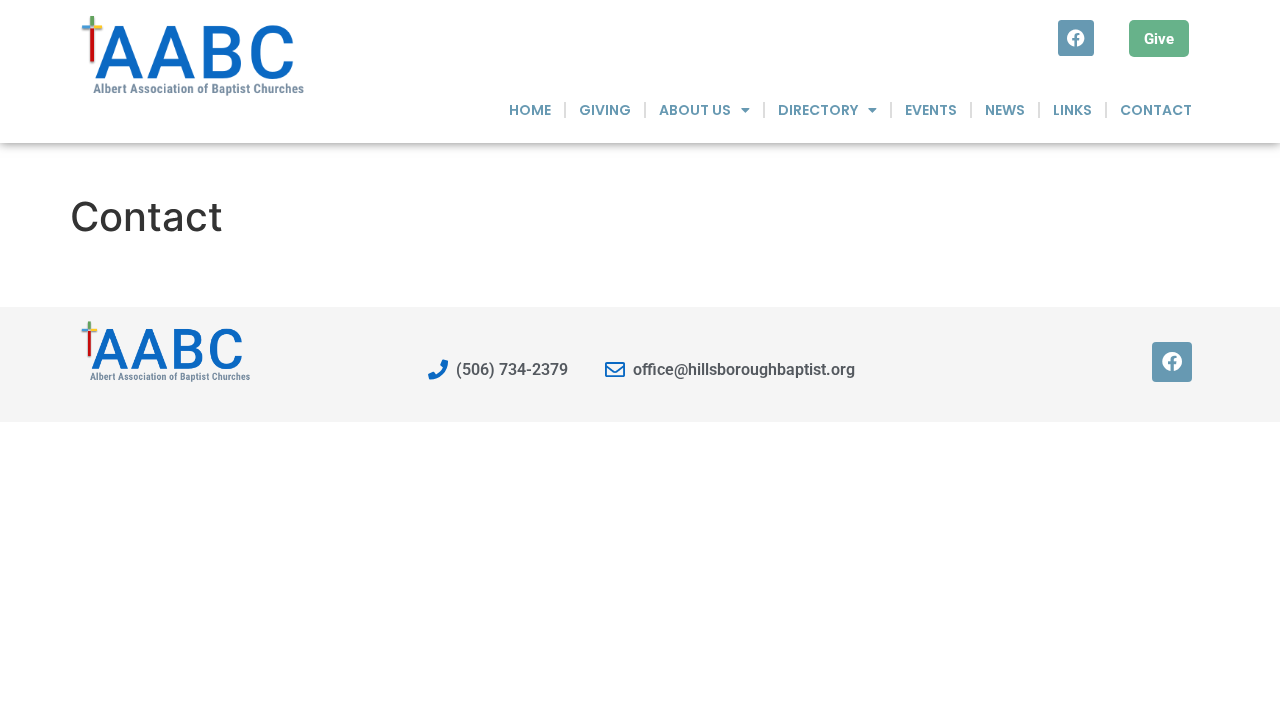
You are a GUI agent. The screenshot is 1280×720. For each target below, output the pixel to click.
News (1005, 110)
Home (530, 110)
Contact (1156, 110)
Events (931, 110)
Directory (818, 110)
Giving (605, 110)
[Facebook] (1076, 38)
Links (1072, 110)
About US (695, 110)
